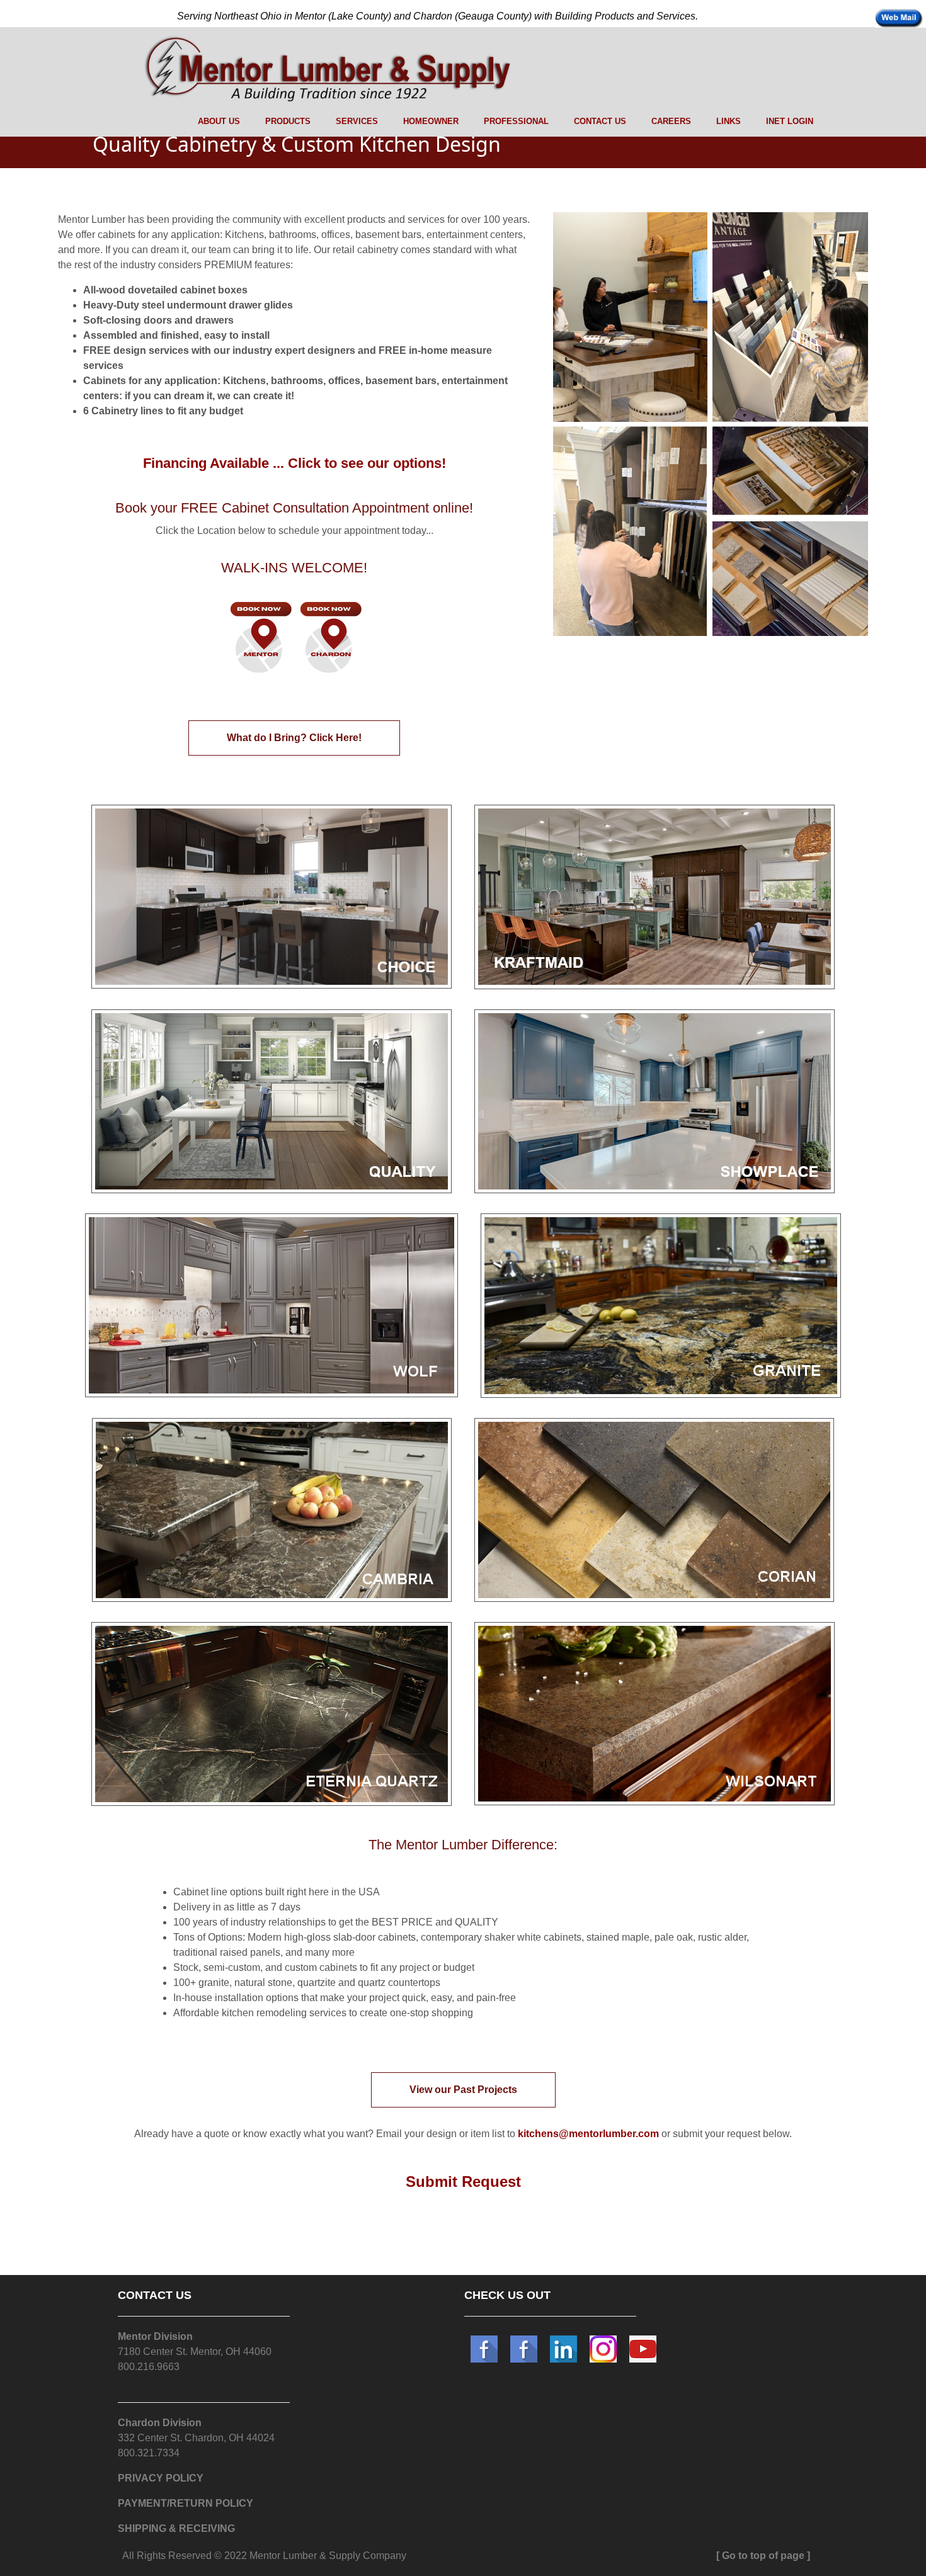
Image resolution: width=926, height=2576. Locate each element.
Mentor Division (155, 2336)
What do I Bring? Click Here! (294, 738)
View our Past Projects (463, 2090)
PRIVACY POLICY (161, 2478)
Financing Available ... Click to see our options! (294, 463)
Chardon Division (160, 2423)
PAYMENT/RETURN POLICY (186, 2503)
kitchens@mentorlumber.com (588, 2134)
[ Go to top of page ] (763, 2556)
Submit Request (463, 2182)
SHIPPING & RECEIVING (176, 2528)
